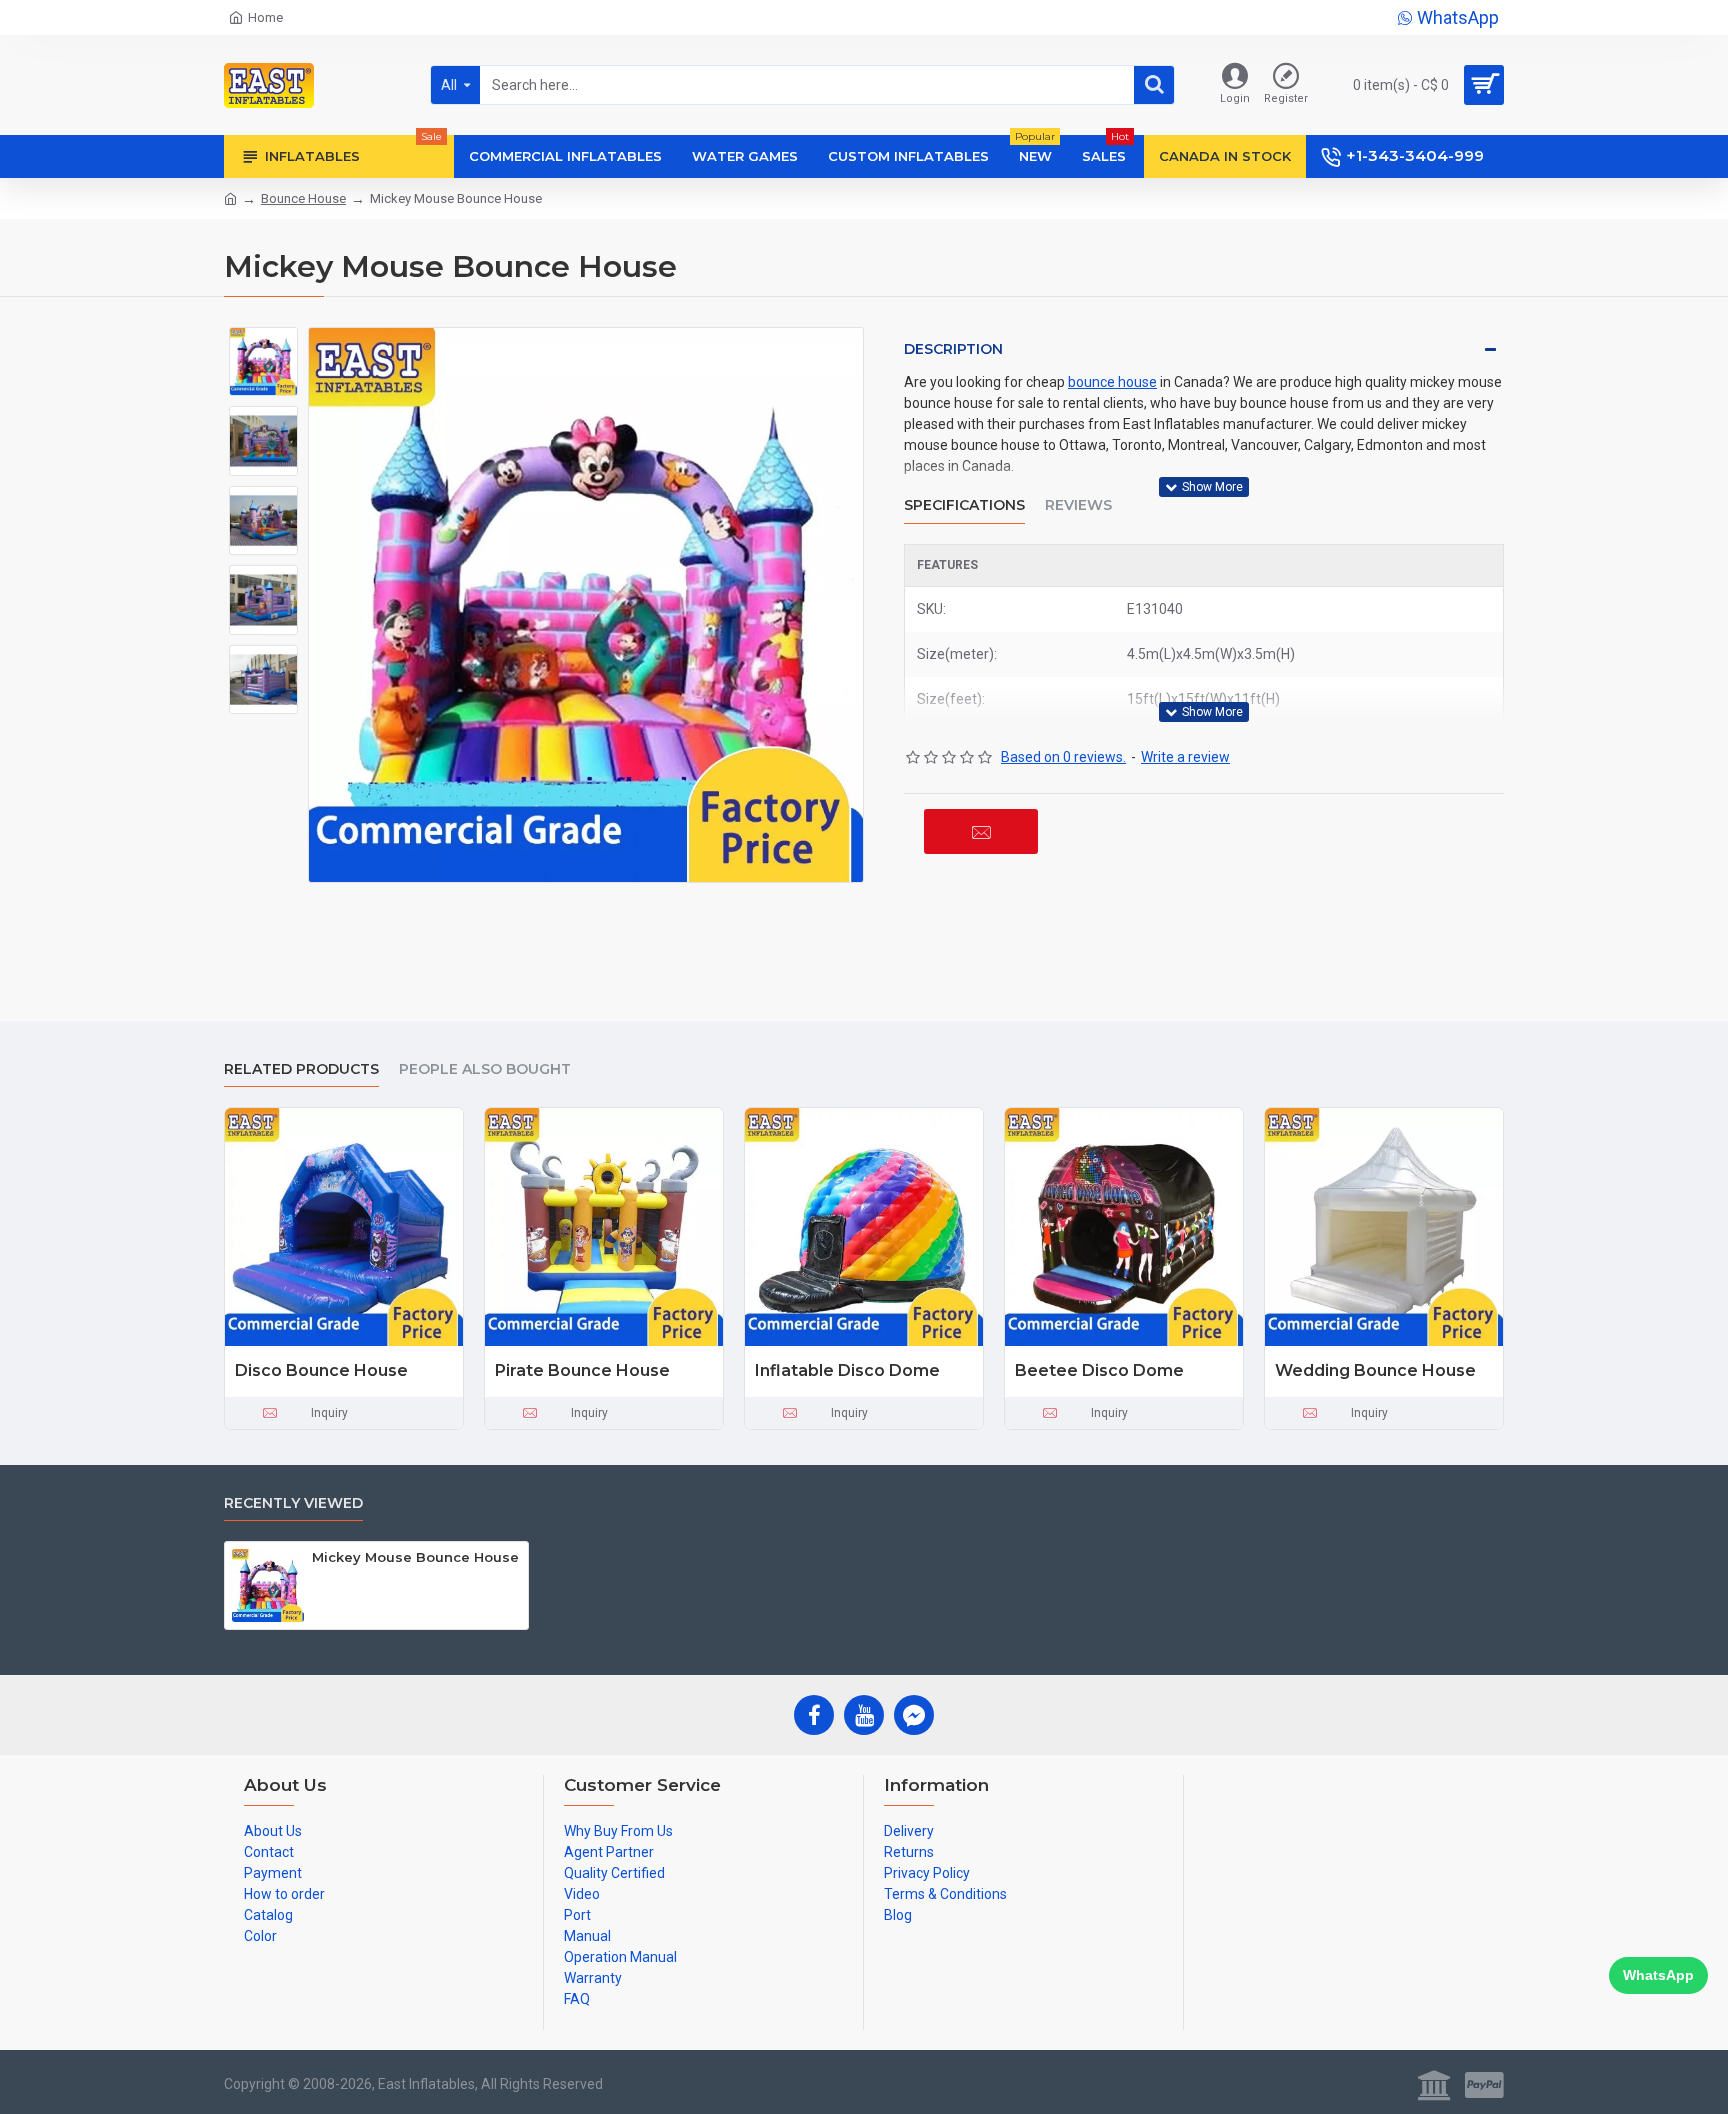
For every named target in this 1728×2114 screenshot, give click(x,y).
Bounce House (303, 198)
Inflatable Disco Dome (847, 1370)
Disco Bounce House (321, 1370)
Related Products (301, 1069)
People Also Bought (485, 1069)
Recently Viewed (293, 1503)
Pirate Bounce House (582, 1370)
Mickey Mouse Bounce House (415, 1557)
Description (953, 349)
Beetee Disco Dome (1099, 1370)
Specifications (964, 505)
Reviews (1078, 505)
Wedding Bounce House (1375, 1370)
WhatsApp (1658, 1975)
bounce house (1112, 382)
